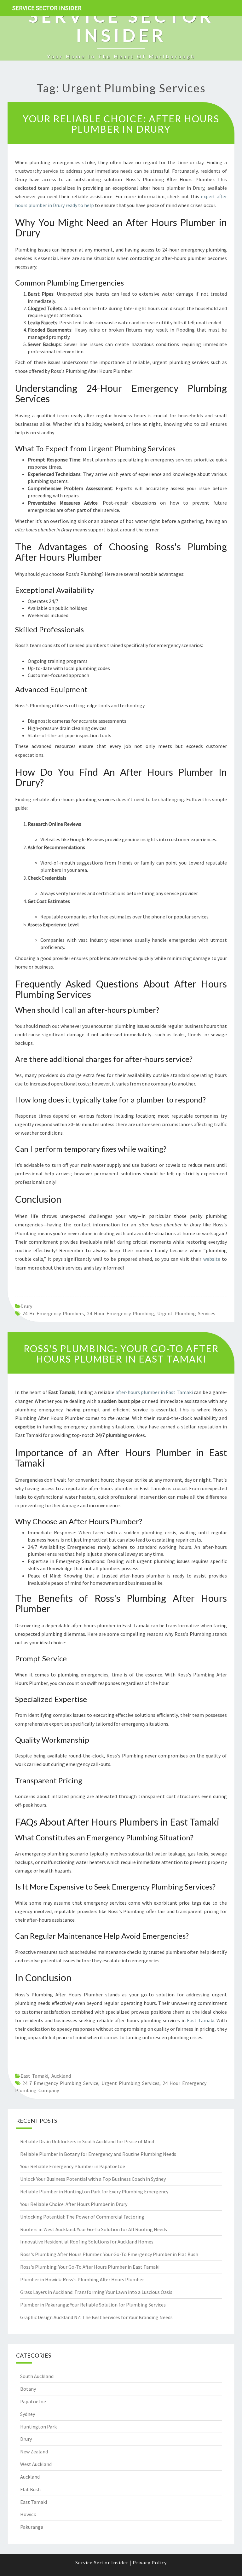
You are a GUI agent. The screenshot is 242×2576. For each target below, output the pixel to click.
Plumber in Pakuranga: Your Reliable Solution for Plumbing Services (93, 2305)
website (212, 1259)
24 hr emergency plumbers (53, 1313)
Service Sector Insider (47, 8)
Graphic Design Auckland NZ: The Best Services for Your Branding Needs (96, 2317)
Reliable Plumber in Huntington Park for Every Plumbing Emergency (94, 2191)
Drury (26, 1306)
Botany (28, 2389)
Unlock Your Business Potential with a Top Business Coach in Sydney (93, 2179)
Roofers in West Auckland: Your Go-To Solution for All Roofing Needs (94, 2229)
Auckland (61, 2076)
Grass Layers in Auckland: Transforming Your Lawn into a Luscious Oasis (96, 2292)
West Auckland (36, 2464)
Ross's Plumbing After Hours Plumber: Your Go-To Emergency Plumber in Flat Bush (109, 2254)
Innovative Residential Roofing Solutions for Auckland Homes (87, 2242)
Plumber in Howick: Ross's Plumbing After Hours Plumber (82, 2279)
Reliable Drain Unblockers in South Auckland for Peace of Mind (87, 2141)
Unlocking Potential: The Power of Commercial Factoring (82, 2217)
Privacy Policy (150, 2562)
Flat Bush (30, 2489)
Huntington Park (38, 2427)
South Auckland (37, 2376)
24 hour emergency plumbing (121, 1313)
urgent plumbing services (186, 1313)
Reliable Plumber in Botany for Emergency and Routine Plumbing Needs (98, 2154)
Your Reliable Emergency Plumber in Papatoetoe (73, 2166)
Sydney (28, 2414)
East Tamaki (200, 2020)
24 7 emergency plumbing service (60, 2083)
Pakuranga (32, 2527)
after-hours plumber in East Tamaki (154, 1392)
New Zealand (34, 2452)
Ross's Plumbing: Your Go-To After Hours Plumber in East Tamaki (121, 1354)
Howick (28, 2514)
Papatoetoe (33, 2401)
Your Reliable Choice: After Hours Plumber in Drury (121, 124)
